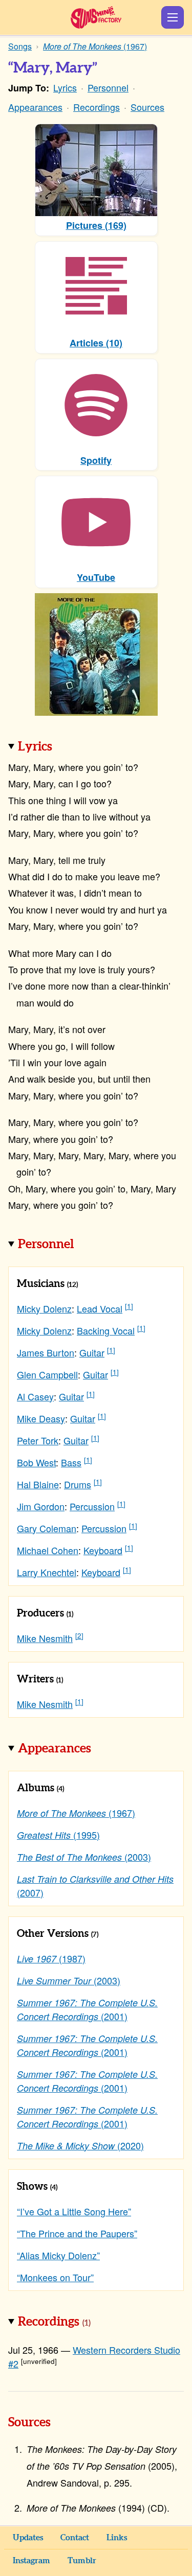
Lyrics (65, 87)
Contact (75, 2538)
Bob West (36, 1462)
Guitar (92, 1352)
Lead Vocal (100, 1308)
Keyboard (103, 1550)
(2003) (84, 1857)
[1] (129, 1306)
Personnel (108, 87)
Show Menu (173, 17)
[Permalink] (67, 747)
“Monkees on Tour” (55, 2277)
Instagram (31, 2561)
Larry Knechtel (47, 1572)
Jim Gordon (41, 1506)
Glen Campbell (47, 1374)
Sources (147, 107)
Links (117, 2538)
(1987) (51, 1958)
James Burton (46, 1352)
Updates (28, 2538)
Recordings (97, 107)
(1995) (58, 1835)
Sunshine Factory (96, 17)
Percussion (92, 1506)
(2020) (80, 2145)
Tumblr (82, 2561)
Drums (78, 1484)
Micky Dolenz (44, 1308)
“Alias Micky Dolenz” (58, 2255)
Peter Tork (38, 1440)
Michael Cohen (48, 1550)
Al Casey (35, 1396)
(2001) (87, 2009)
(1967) (76, 1813)
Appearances (35, 107)
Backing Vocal (106, 1330)
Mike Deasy (41, 1418)
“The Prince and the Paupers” (77, 2233)
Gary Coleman (47, 1528)
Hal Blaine (38, 1484)
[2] (79, 1636)
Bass (71, 1462)
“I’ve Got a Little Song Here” (74, 2211)
